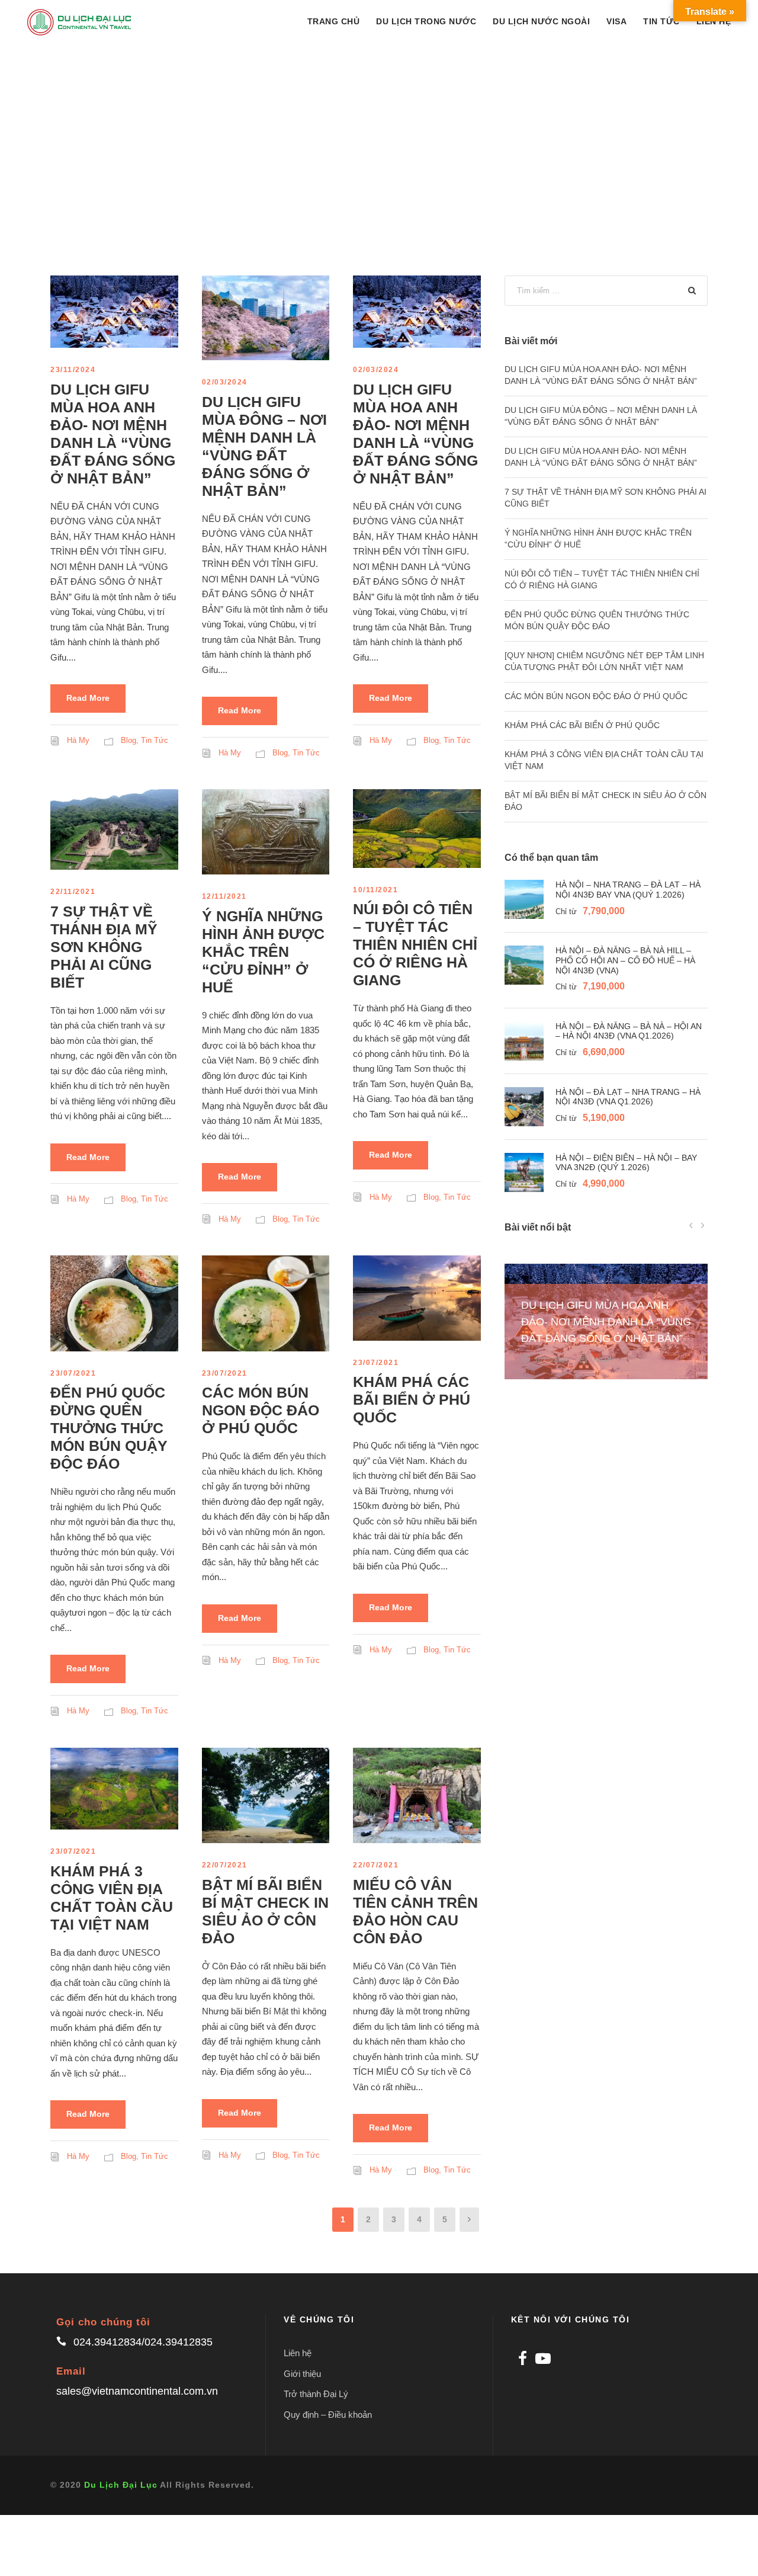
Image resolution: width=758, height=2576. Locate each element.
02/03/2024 (225, 382)
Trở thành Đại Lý (316, 2394)
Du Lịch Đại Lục (121, 2485)
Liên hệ (298, 2353)
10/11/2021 (375, 890)
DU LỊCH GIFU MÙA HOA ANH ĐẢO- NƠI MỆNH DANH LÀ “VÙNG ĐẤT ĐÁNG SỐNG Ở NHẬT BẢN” (606, 1322)
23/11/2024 (73, 370)
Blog (129, 740)
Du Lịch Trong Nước (426, 21)
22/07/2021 (225, 1865)
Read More (88, 698)
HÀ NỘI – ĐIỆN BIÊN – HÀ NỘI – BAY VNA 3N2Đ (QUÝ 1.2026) (626, 1163)
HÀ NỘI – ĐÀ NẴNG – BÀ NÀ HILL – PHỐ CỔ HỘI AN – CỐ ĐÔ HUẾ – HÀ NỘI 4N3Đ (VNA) (625, 960)
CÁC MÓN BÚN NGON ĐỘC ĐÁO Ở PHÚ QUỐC (261, 1410)
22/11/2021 (73, 892)
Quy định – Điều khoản (328, 2415)
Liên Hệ (714, 21)
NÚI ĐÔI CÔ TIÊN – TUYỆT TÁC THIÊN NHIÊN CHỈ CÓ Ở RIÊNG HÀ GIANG (415, 944)
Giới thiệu (302, 2374)
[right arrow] (702, 1225)
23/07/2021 (73, 1373)
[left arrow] (691, 1225)
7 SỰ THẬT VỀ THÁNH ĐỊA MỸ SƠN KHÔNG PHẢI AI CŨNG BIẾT (104, 947)
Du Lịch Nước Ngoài (541, 21)
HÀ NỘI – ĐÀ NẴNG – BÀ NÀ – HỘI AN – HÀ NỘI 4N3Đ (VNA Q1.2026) (629, 1031)
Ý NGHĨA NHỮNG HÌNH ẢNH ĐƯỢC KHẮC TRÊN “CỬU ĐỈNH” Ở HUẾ (263, 951)
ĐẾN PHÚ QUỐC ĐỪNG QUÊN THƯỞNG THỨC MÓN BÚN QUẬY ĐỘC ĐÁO (109, 1428)
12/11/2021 (224, 896)
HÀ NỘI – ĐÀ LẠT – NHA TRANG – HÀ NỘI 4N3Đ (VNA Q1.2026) (628, 1097)
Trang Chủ (334, 21)
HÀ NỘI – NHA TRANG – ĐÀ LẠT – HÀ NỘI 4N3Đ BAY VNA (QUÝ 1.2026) (628, 890)
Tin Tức (661, 21)
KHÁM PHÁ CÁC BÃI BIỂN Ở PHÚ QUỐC (412, 1399)
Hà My (78, 740)
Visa (616, 21)
